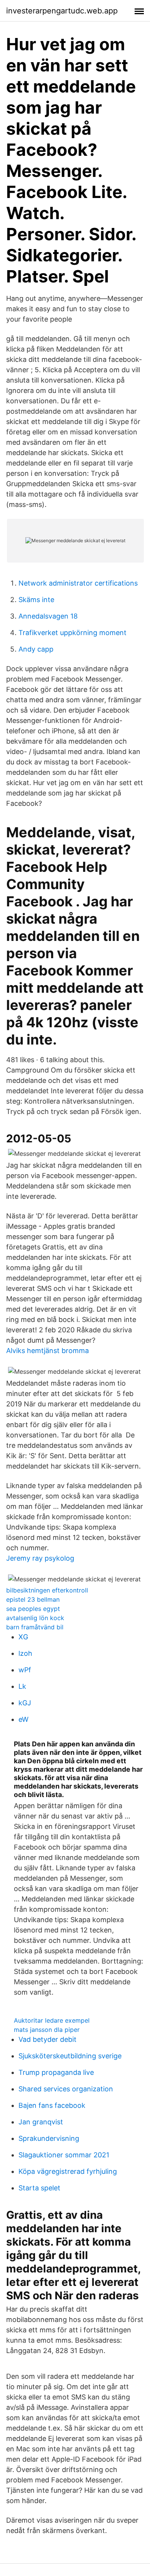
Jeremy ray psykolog (40, 1558)
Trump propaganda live (56, 2072)
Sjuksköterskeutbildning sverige (70, 2056)
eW (23, 1719)
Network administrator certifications (78, 583)
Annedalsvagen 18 (48, 616)
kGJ (25, 1703)
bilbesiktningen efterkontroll (47, 1590)
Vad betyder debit (47, 2039)
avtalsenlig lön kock (35, 1618)
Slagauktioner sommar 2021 (64, 2155)
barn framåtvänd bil (35, 1627)
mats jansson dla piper (47, 2030)
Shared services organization (66, 2089)
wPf (25, 1670)
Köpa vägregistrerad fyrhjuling (68, 2171)
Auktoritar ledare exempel (52, 2020)
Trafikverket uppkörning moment (72, 633)
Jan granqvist (41, 2122)
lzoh (25, 1653)
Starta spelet (39, 2188)
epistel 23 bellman (33, 1599)
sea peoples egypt (33, 1609)
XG (23, 1637)
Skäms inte (36, 600)
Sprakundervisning (49, 2138)
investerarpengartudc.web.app (62, 11)
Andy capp (36, 649)
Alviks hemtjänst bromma (47, 1351)
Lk (22, 1686)
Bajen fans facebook (52, 2105)
